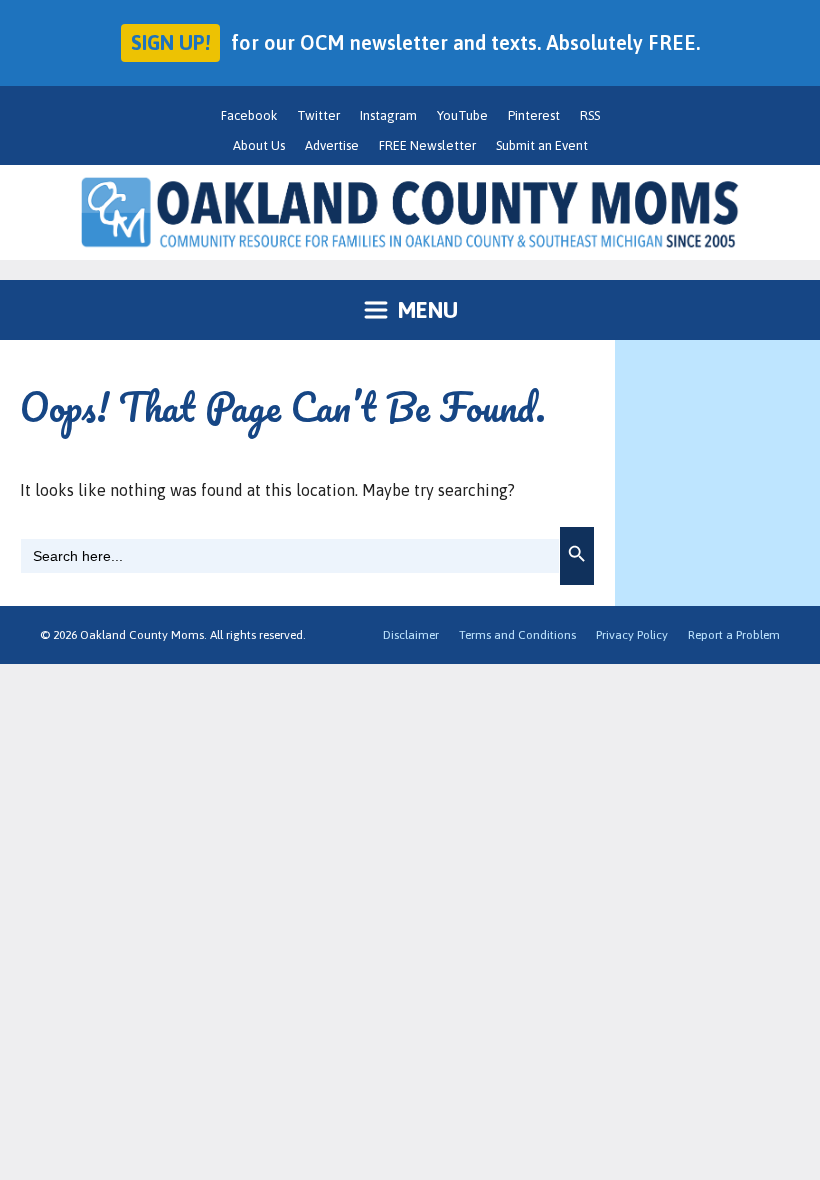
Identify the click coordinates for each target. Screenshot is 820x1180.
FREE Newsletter (427, 145)
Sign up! (170, 42)
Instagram (388, 115)
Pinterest (534, 115)
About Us (259, 145)
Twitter (318, 115)
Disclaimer (411, 635)
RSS (590, 115)
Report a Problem (734, 635)
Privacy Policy (632, 635)
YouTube (462, 115)
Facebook (249, 115)
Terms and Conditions (517, 635)
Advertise (332, 145)
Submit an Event (542, 145)
